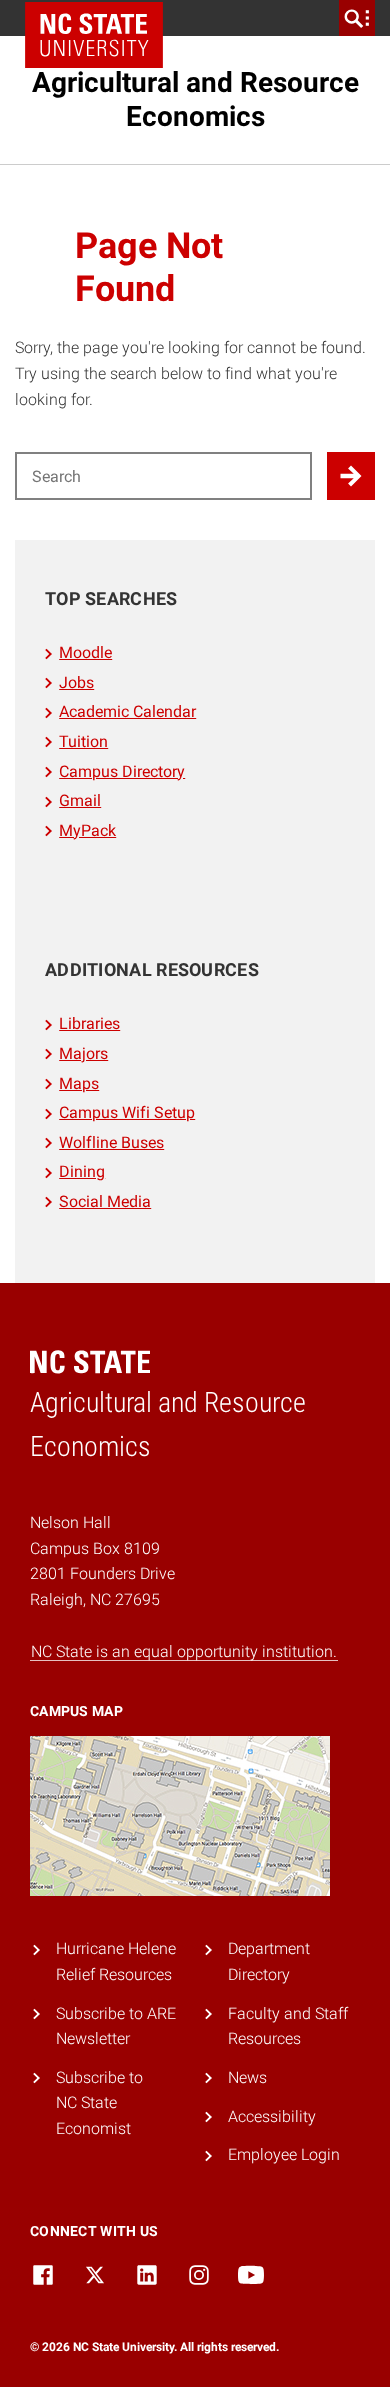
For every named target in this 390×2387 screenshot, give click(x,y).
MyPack (87, 830)
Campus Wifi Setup (127, 1112)
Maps (79, 1083)
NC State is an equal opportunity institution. (184, 1651)
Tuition (83, 741)
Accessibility (272, 2116)
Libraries (89, 1023)
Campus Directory (122, 771)
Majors (83, 1053)
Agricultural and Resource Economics (195, 99)
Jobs (76, 682)
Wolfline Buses (111, 1142)
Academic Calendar (127, 711)
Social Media (105, 1201)
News (247, 2077)
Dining (82, 1171)
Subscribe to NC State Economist (99, 2103)
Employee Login (284, 2154)
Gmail (80, 800)
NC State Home (94, 35)
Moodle (85, 652)
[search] (357, 18)
